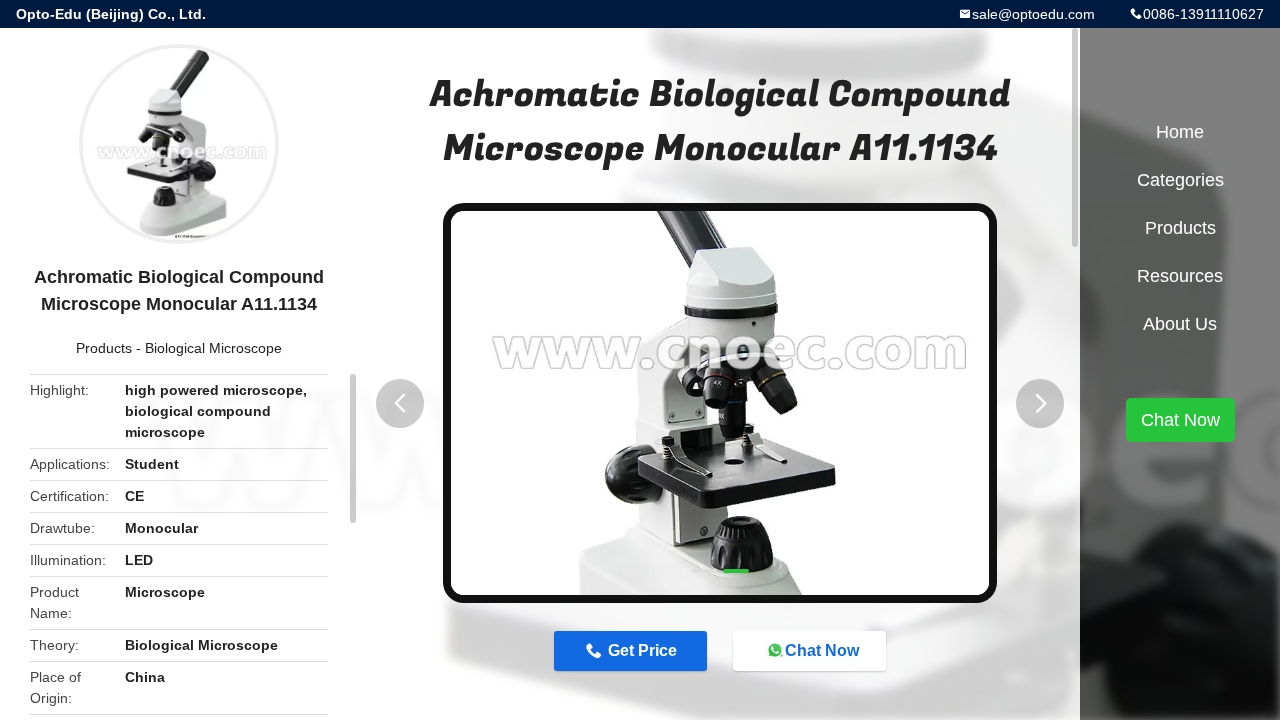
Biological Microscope (213, 348)
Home (1180, 132)
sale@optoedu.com (1033, 14)
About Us (1180, 324)
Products (104, 348)
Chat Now (822, 650)
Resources (1180, 276)
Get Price (642, 650)
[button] (400, 403)
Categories (1180, 180)
